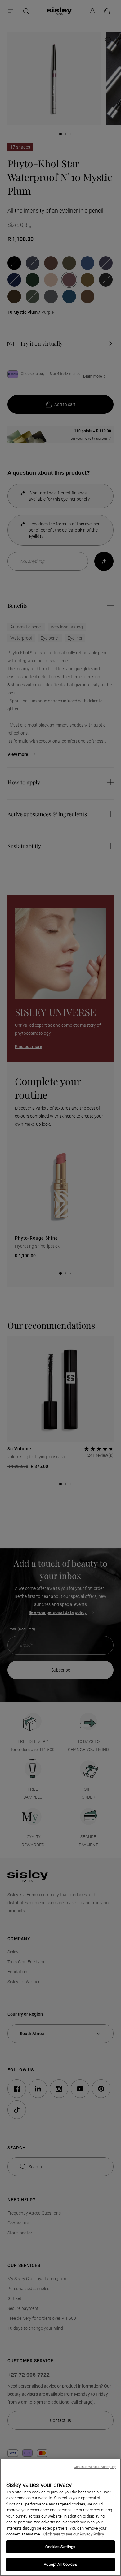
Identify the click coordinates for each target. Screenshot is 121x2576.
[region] (60, 2517)
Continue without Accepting (95, 2467)
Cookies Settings (60, 2547)
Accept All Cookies (60, 2564)
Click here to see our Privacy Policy (74, 2534)
